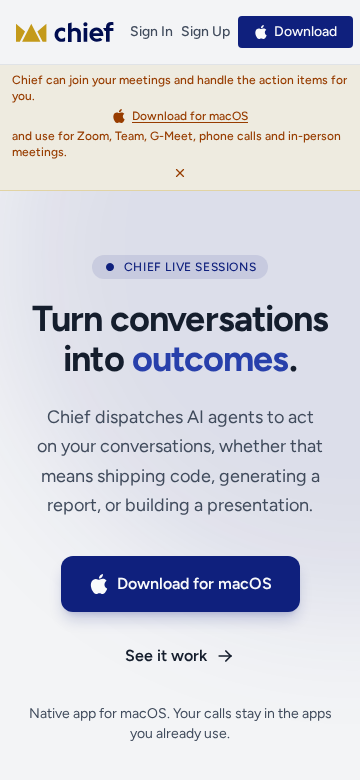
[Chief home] (65, 32)
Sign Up (205, 31)
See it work (166, 655)
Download (305, 31)
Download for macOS (194, 583)
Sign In (151, 31)
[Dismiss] (180, 173)
